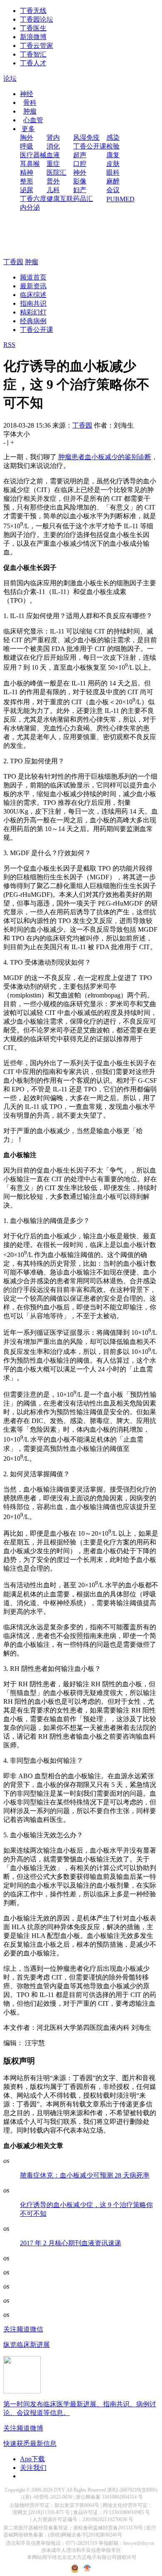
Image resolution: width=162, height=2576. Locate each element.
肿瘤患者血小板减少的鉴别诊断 (105, 457)
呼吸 (27, 146)
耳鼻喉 (30, 164)
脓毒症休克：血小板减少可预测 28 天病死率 (85, 2175)
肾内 (53, 137)
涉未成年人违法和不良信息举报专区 (81, 2550)
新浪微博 (33, 37)
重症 (53, 164)
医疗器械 (33, 155)
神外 (80, 172)
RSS (9, 345)
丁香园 (13, 262)
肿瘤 (30, 111)
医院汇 (56, 172)
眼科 (113, 172)
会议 (113, 190)
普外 (53, 181)
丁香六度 (33, 199)
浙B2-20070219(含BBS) (132, 2490)
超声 (80, 155)
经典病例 (33, 321)
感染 (113, 137)
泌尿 (27, 190)
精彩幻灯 (33, 312)
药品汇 (83, 199)
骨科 (30, 103)
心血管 (33, 120)
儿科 (53, 190)
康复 (113, 155)
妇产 (80, 190)
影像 (80, 181)
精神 (27, 172)
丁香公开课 (90, 146)
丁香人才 (33, 63)
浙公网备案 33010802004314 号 (109, 2497)
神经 (27, 94)
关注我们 (33, 2468)
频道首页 (33, 277)
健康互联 (60, 199)
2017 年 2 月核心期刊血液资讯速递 (71, 2243)
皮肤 (113, 164)
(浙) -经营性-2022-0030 (48, 2497)
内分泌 (30, 207)
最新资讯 (33, 286)
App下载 (32, 2459)
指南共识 (33, 303)
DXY (60, 2490)
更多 (28, 129)
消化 (53, 146)
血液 (53, 155)
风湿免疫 (86, 137)
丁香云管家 (37, 46)
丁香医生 (33, 28)
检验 (113, 146)
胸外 (27, 137)
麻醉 (113, 181)
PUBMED (120, 199)
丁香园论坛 (37, 19)
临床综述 (33, 295)
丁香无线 (33, 11)
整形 (27, 181)
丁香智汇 (33, 54)
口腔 (80, 164)
